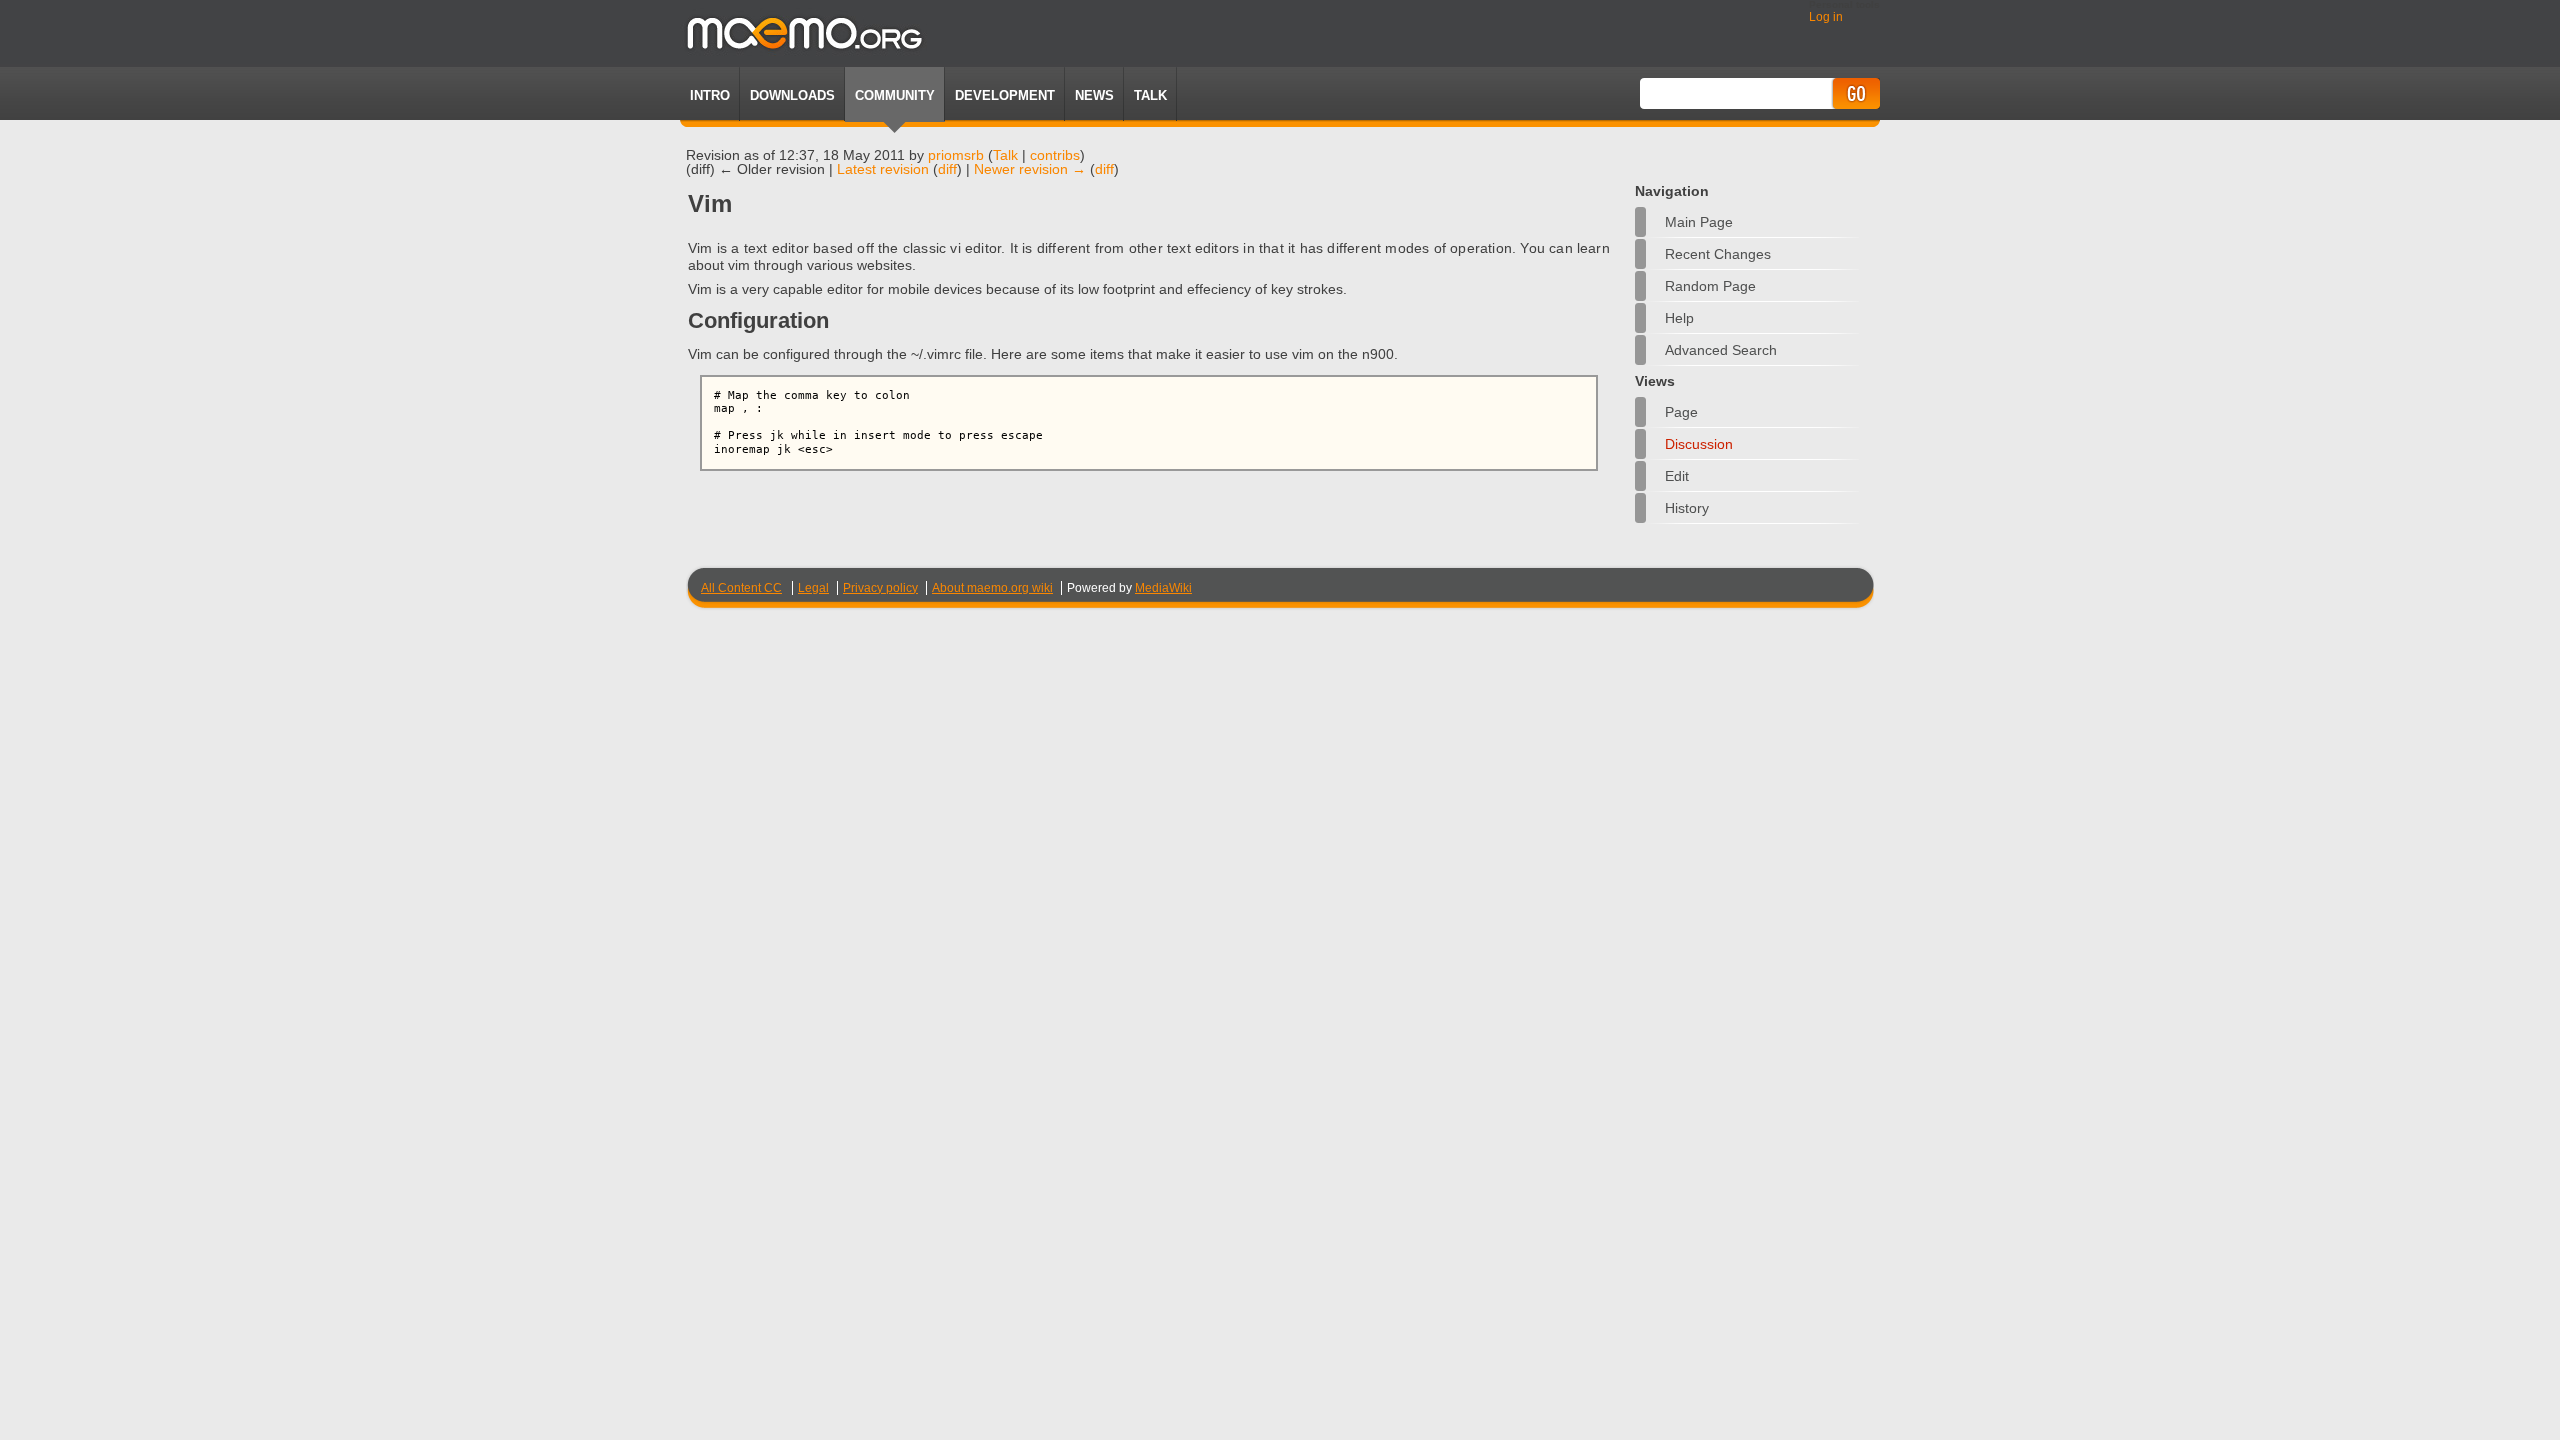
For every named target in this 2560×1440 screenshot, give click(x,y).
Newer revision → (1030, 169)
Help (1679, 318)
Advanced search (1721, 350)
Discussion (1699, 444)
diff (947, 169)
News (1094, 95)
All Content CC (741, 588)
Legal (813, 588)
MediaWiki (1163, 588)
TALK (1150, 95)
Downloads (792, 95)
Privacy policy (880, 588)
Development (1005, 95)
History (1687, 508)
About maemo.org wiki (992, 588)
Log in (1826, 17)
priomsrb (956, 155)
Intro (710, 95)
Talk (1005, 155)
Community (895, 95)
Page (1681, 412)
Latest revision (883, 169)
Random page (1710, 286)
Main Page (1699, 222)
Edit (1677, 476)
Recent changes (1718, 254)
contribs (1055, 155)
